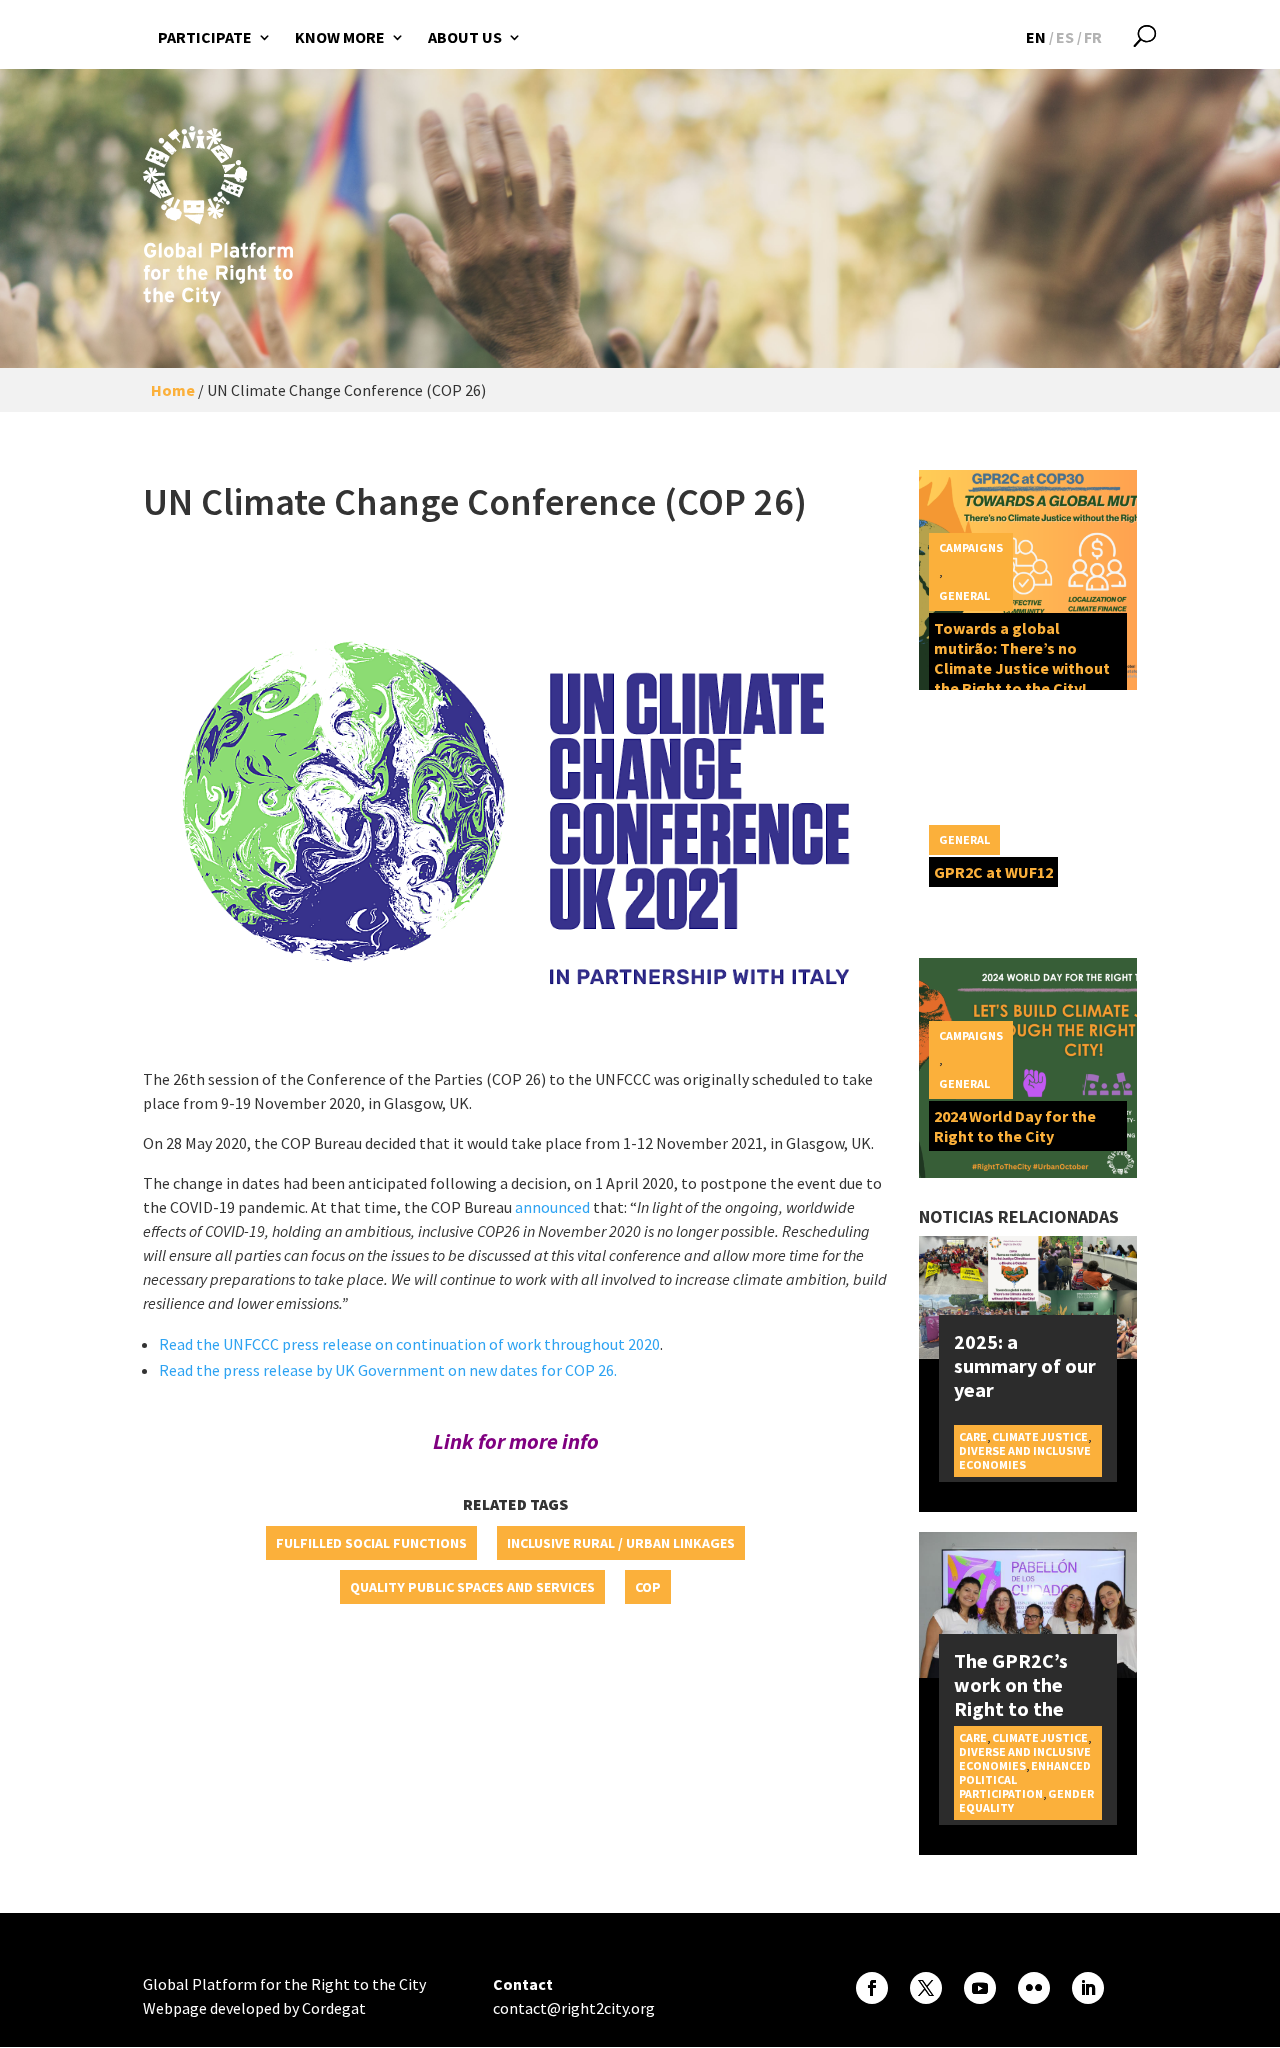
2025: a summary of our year (1025, 1365)
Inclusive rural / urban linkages (621, 1543)
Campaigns (971, 547)
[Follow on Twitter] (926, 1988)
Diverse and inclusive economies (1025, 1457)
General (964, 595)
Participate (205, 37)
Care (973, 1436)
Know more (340, 37)
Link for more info (516, 1441)
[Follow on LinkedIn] (1088, 1988)
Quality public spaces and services (472, 1587)
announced (552, 1207)
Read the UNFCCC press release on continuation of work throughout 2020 (409, 1344)
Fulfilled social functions (371, 1543)
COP (648, 1587)
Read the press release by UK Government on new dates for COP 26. (388, 1370)
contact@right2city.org (574, 2008)
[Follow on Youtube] (980, 1988)
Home (173, 390)
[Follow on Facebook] (872, 1988)
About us (465, 37)
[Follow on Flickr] (1034, 1988)
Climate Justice (1040, 1436)
